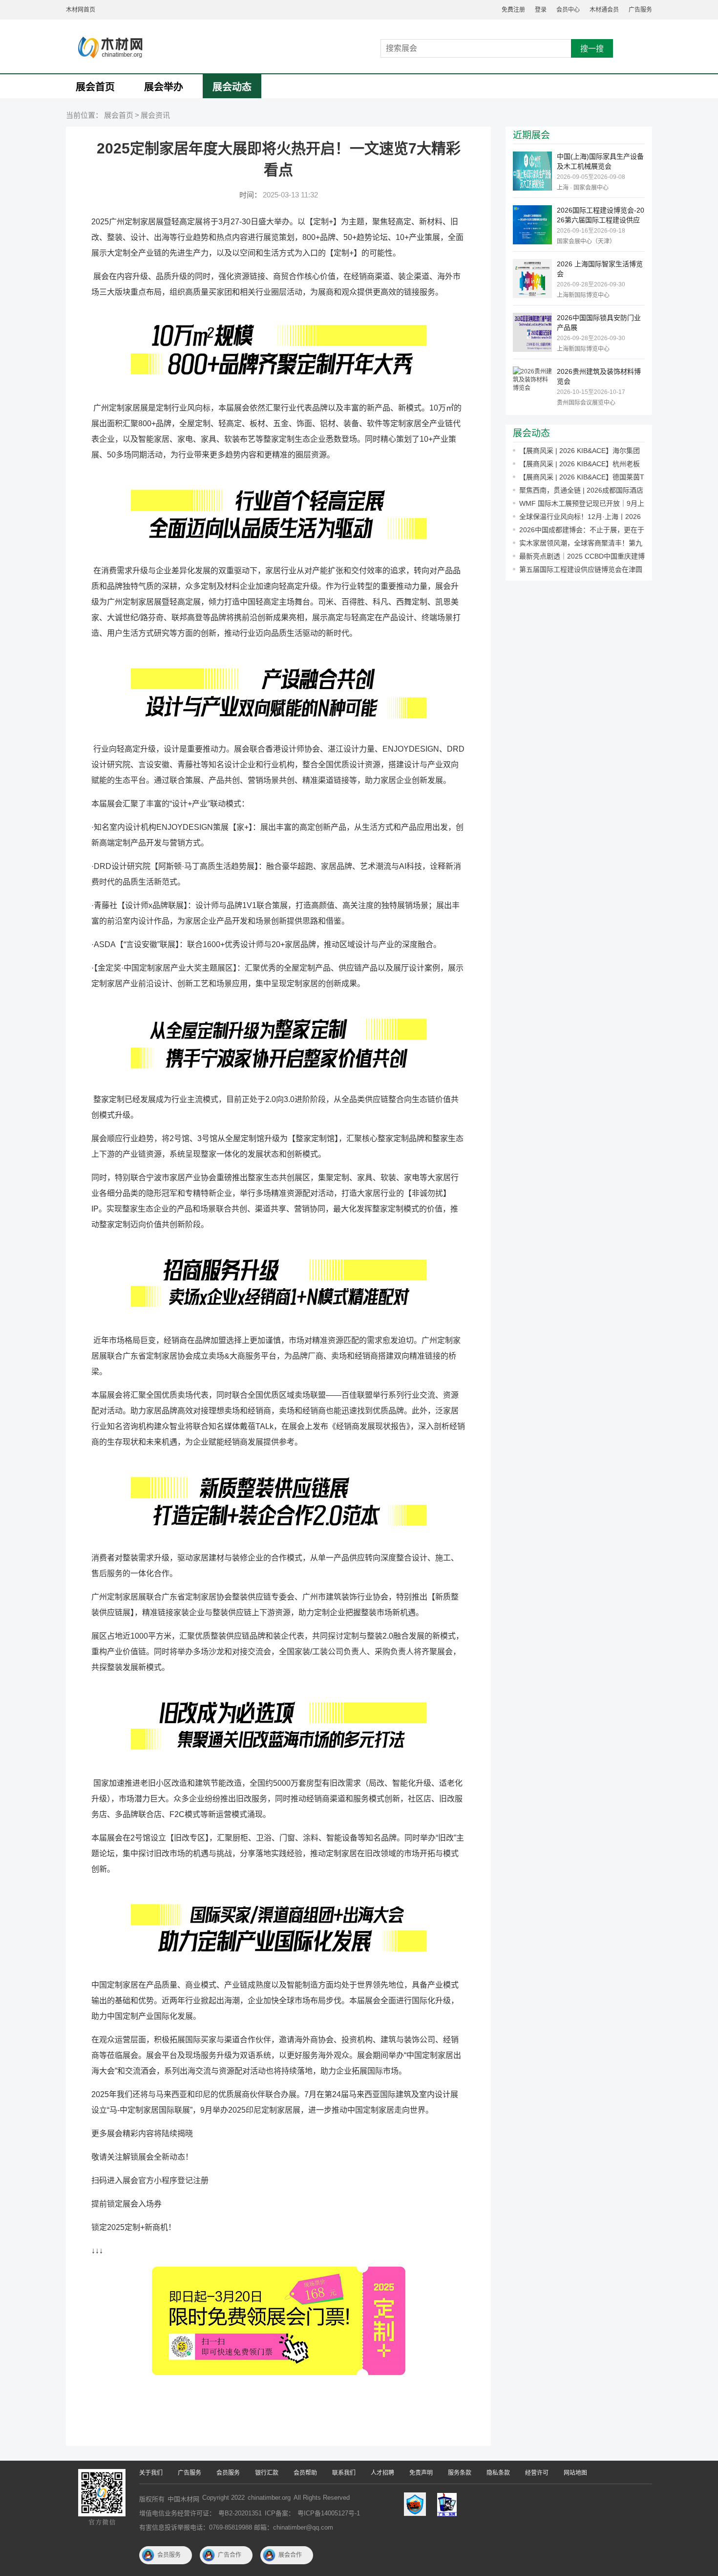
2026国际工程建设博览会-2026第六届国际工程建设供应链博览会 (601, 216)
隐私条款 (498, 2473)
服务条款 (460, 2473)
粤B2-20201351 (240, 2513)
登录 (541, 10)
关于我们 (151, 2473)
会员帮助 (305, 2473)
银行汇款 (267, 2473)
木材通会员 (604, 10)
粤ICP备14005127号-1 (329, 2513)
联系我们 (344, 2473)
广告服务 (640, 10)
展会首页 (95, 87)
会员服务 (228, 2473)
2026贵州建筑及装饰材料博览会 (599, 376)
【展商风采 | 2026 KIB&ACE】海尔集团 (580, 451)
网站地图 (575, 2473)
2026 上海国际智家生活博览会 (600, 269)
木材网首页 (81, 10)
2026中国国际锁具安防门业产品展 (599, 323)
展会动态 (232, 87)
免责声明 (421, 2473)
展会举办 (164, 87)
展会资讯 (155, 115)
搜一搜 (592, 49)
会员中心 (568, 10)
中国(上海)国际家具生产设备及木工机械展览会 (600, 161)
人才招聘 (382, 2473)
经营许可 (537, 2473)
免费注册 (513, 10)
